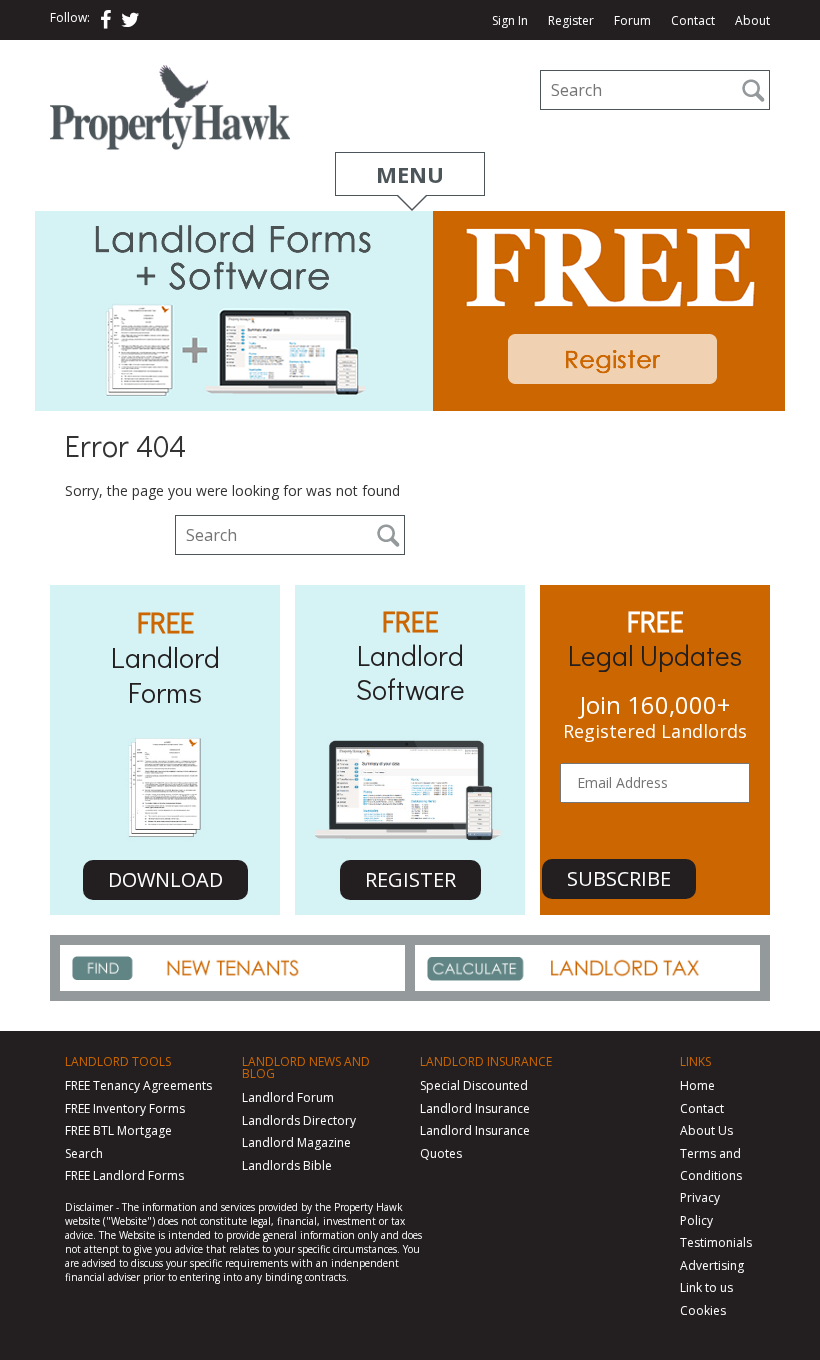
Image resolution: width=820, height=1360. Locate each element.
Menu (410, 174)
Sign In (510, 21)
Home (697, 1085)
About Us (706, 1130)
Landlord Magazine (296, 1142)
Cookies (703, 1310)
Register (571, 21)
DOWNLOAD (165, 879)
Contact (693, 21)
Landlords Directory (299, 1120)
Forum (632, 21)
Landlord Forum (288, 1097)
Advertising (712, 1265)
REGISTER (410, 879)
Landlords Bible (287, 1165)
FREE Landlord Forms (124, 1175)
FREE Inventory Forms (125, 1108)
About (752, 21)
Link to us (706, 1287)
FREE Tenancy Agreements (138, 1085)
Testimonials (716, 1242)
